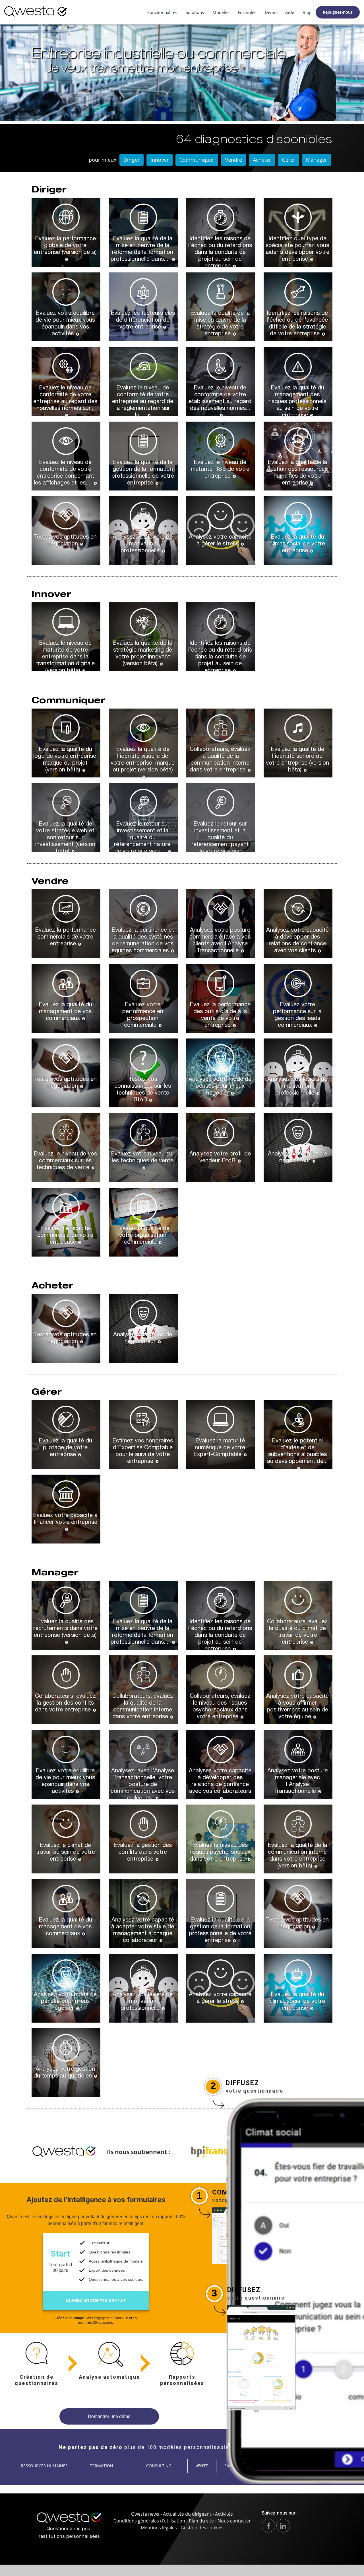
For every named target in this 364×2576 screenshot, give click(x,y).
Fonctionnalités (162, 12)
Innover (160, 160)
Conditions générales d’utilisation (149, 2521)
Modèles (221, 12)
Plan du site (201, 2521)
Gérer (288, 160)
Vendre (233, 160)
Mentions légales (159, 2528)
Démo (271, 12)
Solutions (195, 12)
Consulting (159, 2466)
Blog (307, 12)
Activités (224, 2514)
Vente (202, 2466)
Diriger (132, 160)
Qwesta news (145, 2514)
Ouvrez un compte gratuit (96, 2300)
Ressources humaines (44, 2466)
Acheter (262, 160)
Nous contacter (234, 2521)
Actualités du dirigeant (187, 2514)
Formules (247, 12)
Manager (317, 160)
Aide (290, 12)
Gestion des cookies (202, 2528)
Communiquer (197, 160)
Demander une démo (109, 2416)
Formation (101, 2466)
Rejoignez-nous (338, 12)
